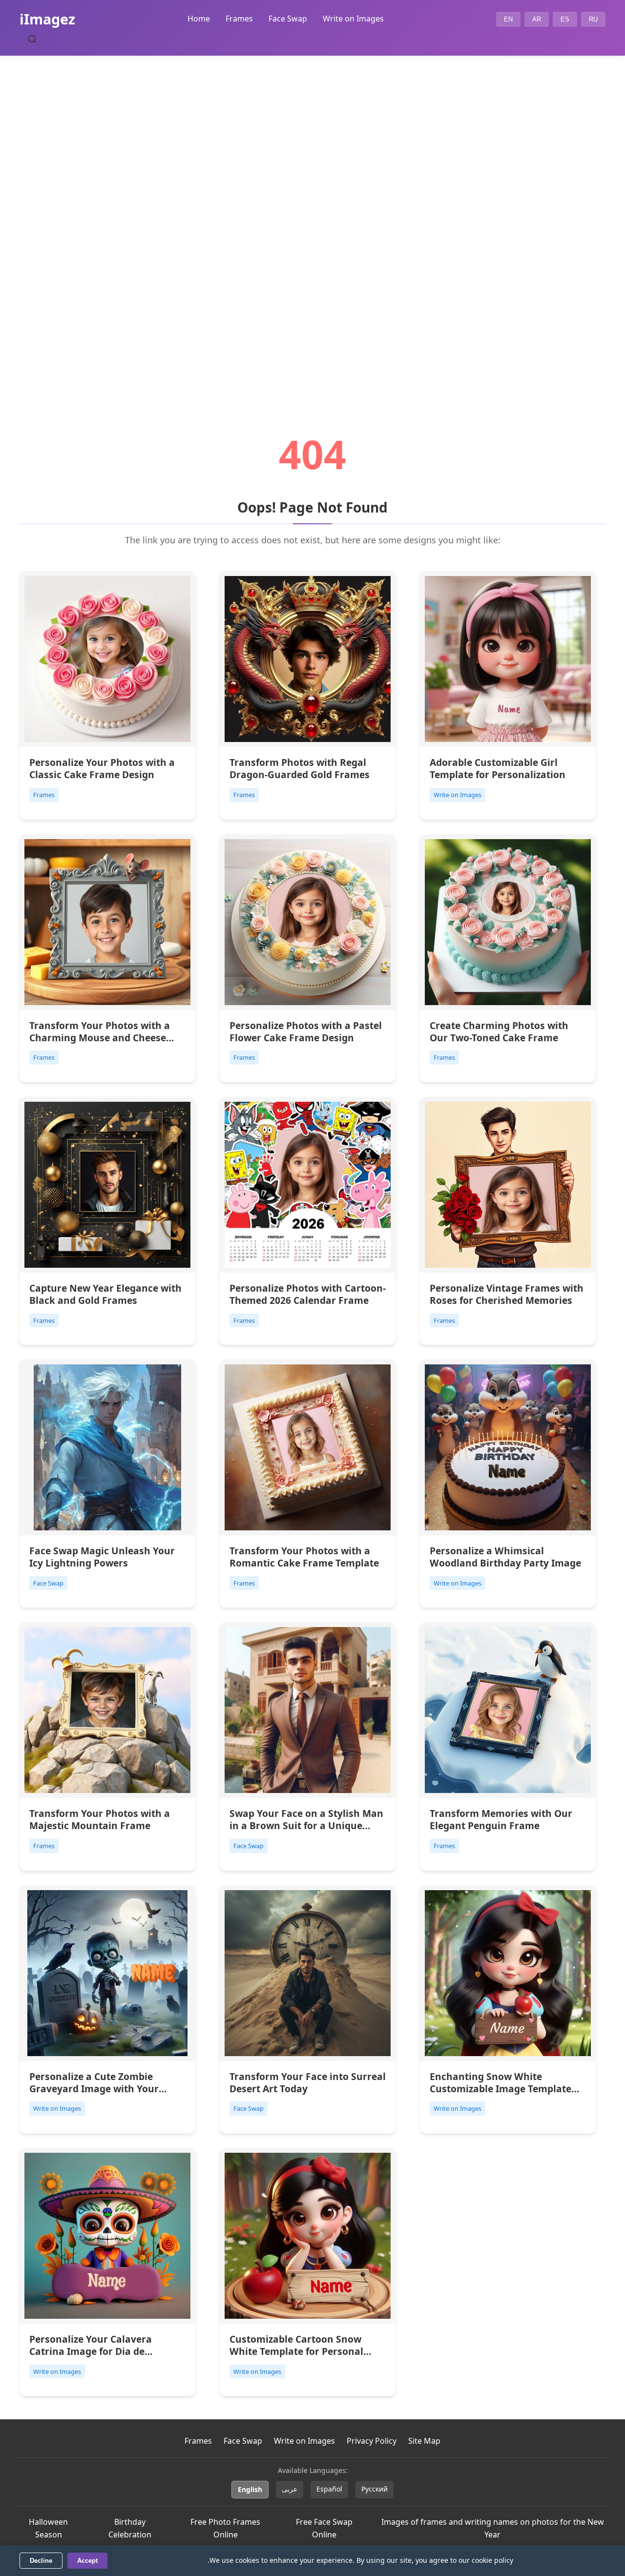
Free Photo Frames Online (225, 2528)
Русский (375, 2489)
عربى (290, 2489)
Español (329, 2489)
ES (565, 19)
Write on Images (353, 19)
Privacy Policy (372, 2441)
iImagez (47, 19)
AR (537, 19)
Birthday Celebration (130, 2528)
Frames (239, 19)
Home (199, 19)
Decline (41, 2561)
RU (593, 19)
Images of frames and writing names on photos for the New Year (493, 2528)
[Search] (32, 39)
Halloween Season (48, 2528)
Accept (87, 2561)
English (250, 2489)
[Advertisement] (312, 218)
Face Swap (288, 19)
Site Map (424, 2441)
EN (508, 19)
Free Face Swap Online (324, 2528)
